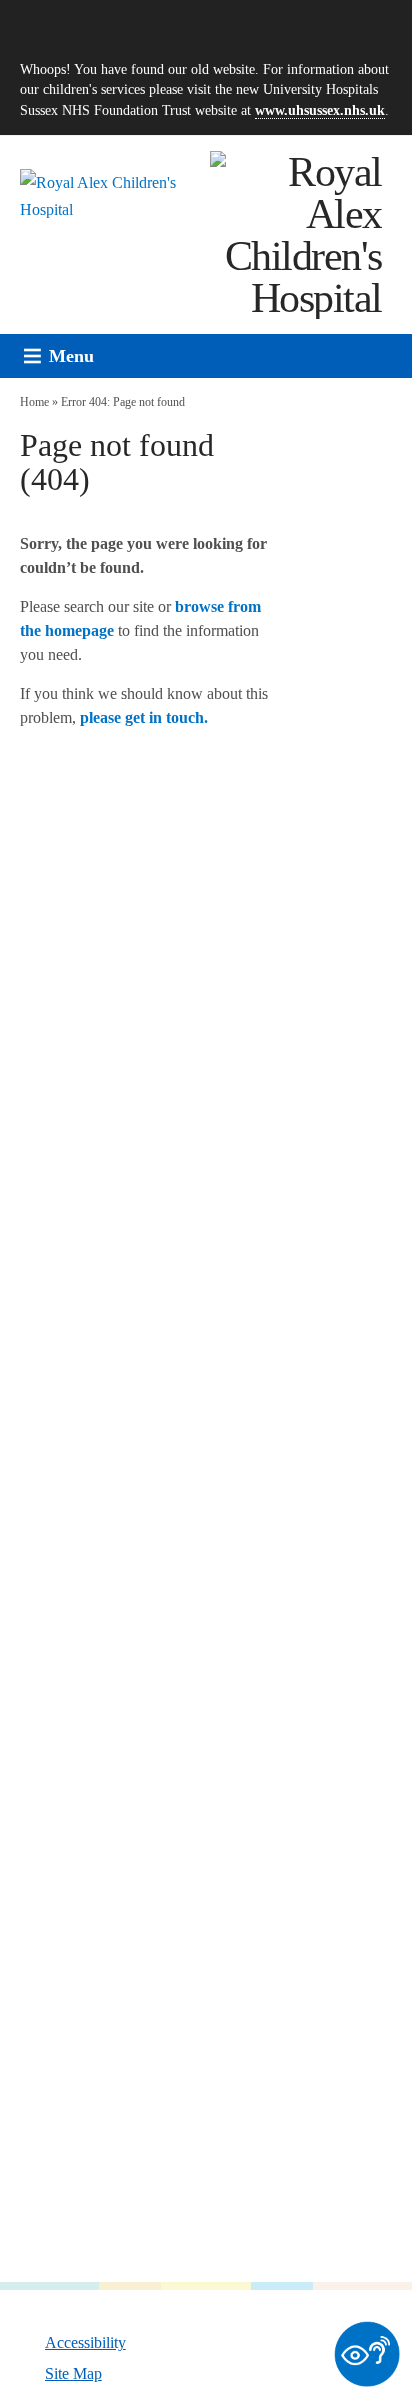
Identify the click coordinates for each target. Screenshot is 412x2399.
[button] (71, 356)
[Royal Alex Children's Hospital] (296, 235)
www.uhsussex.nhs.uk (320, 110)
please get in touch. (144, 717)
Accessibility (85, 2342)
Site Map (73, 2373)
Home (34, 402)
